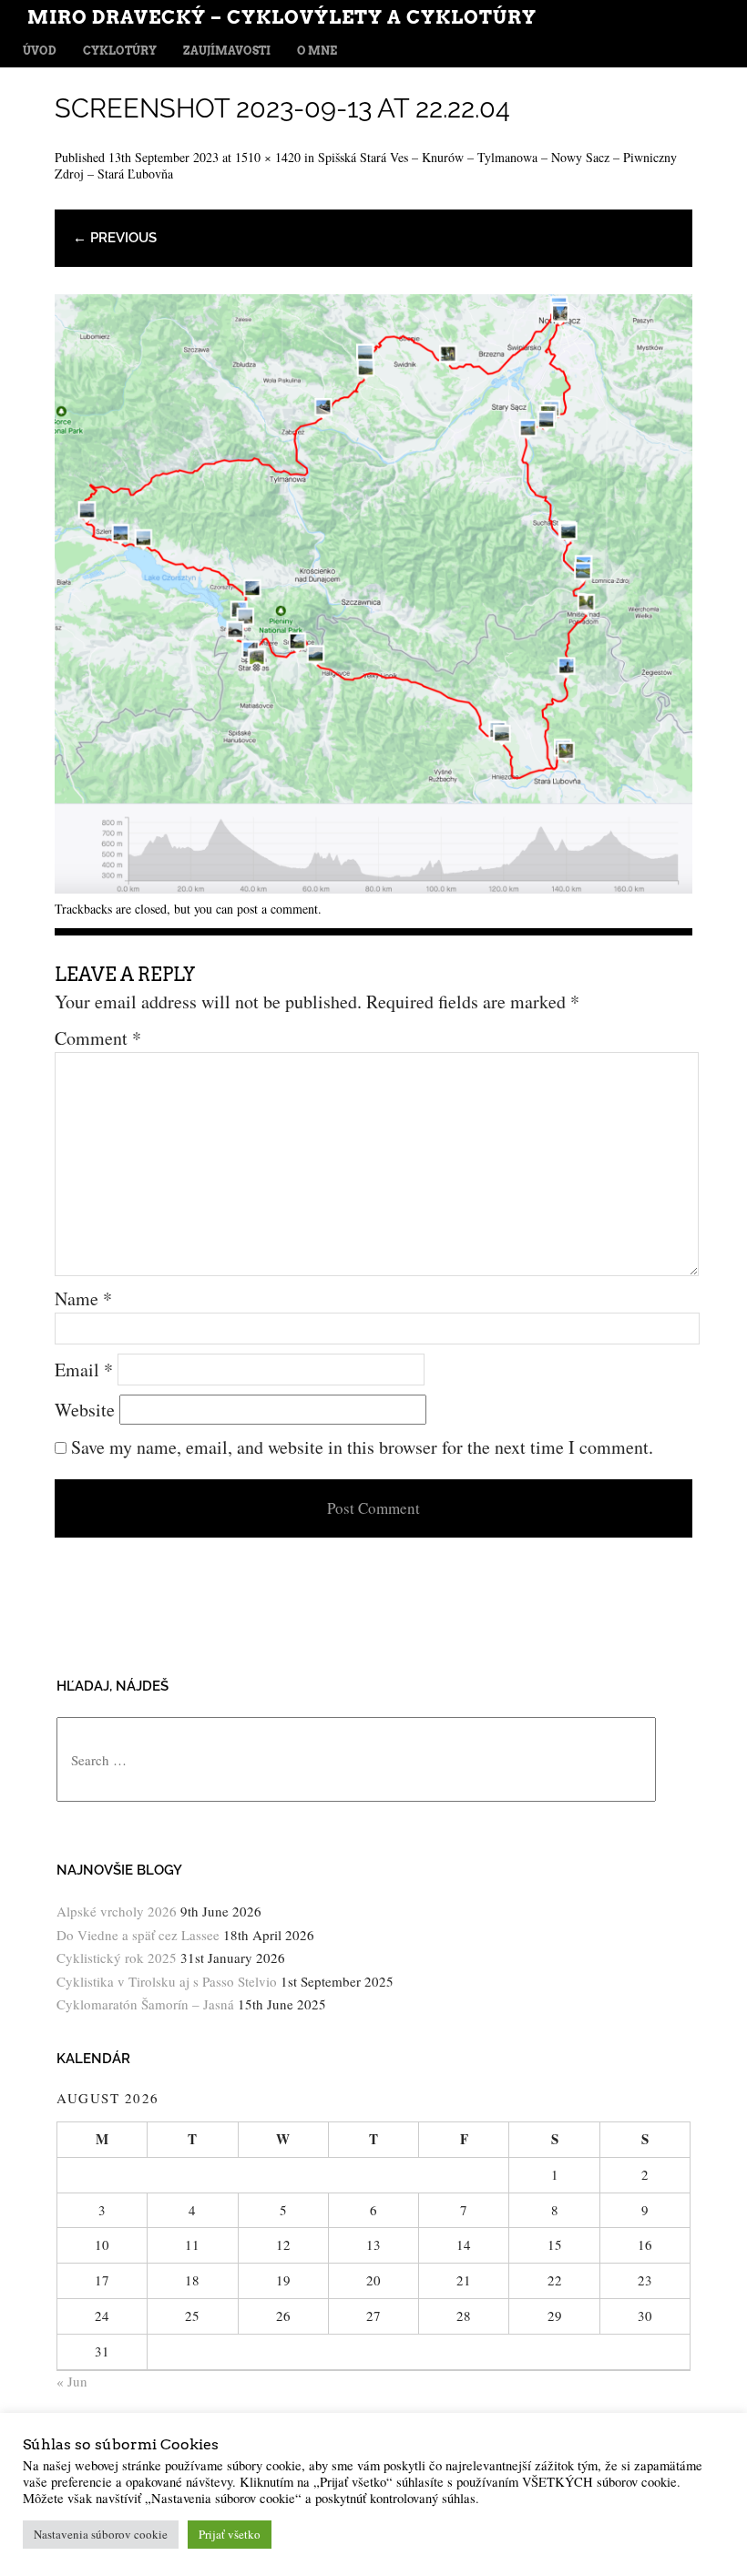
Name (83, 1298)
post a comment (277, 909)
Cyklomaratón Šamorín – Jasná (145, 2004)
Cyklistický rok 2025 (117, 1958)
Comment (98, 1038)
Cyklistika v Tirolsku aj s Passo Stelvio (167, 1981)
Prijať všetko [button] (230, 2534)
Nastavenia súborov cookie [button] (101, 2534)
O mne (317, 51)
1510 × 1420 (268, 157)
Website (85, 1410)
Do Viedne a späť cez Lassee (138, 1935)
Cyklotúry (120, 51)
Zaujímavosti (227, 51)
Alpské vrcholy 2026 (117, 1911)
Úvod (40, 51)
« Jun (72, 2381)
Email (84, 1370)
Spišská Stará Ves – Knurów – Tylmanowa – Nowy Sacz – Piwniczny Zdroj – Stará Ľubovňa (366, 165)
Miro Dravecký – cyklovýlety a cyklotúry (282, 17)
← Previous (115, 238)
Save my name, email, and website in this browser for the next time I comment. (362, 1447)
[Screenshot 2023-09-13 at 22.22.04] (373, 887)
